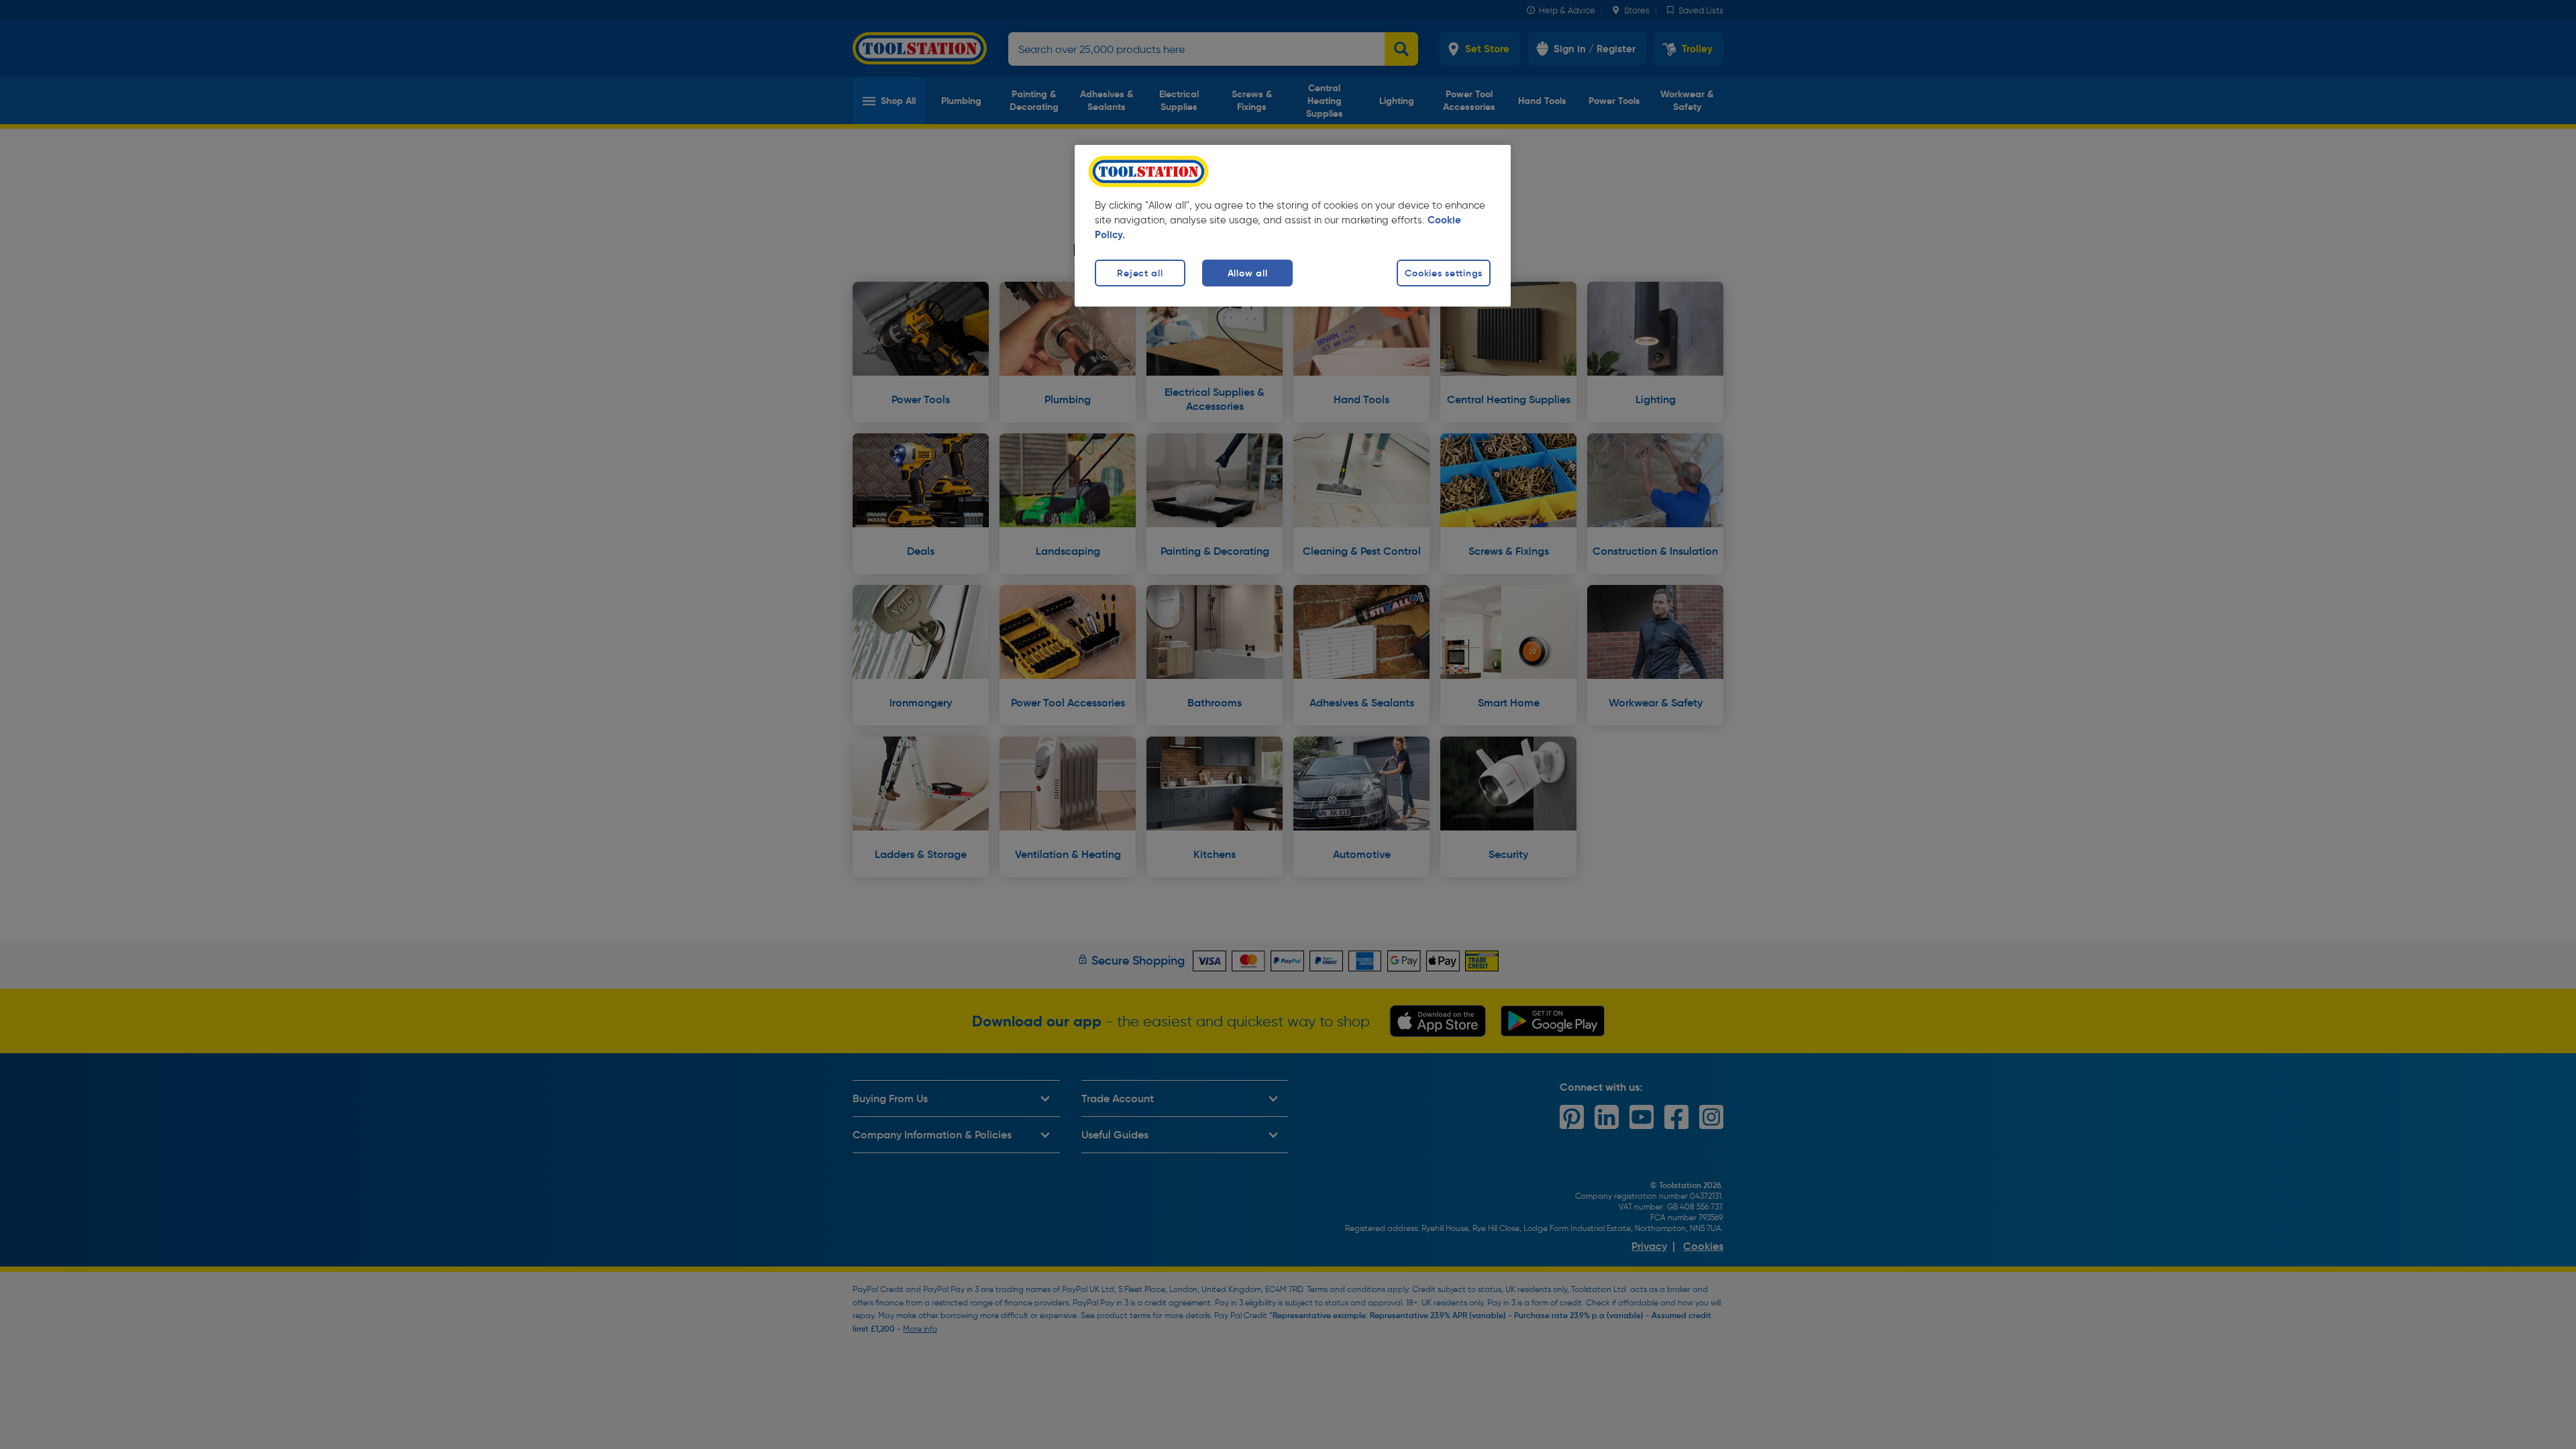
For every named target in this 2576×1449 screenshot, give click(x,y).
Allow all (1247, 273)
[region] (1293, 226)
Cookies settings (1444, 273)
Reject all (1140, 273)
